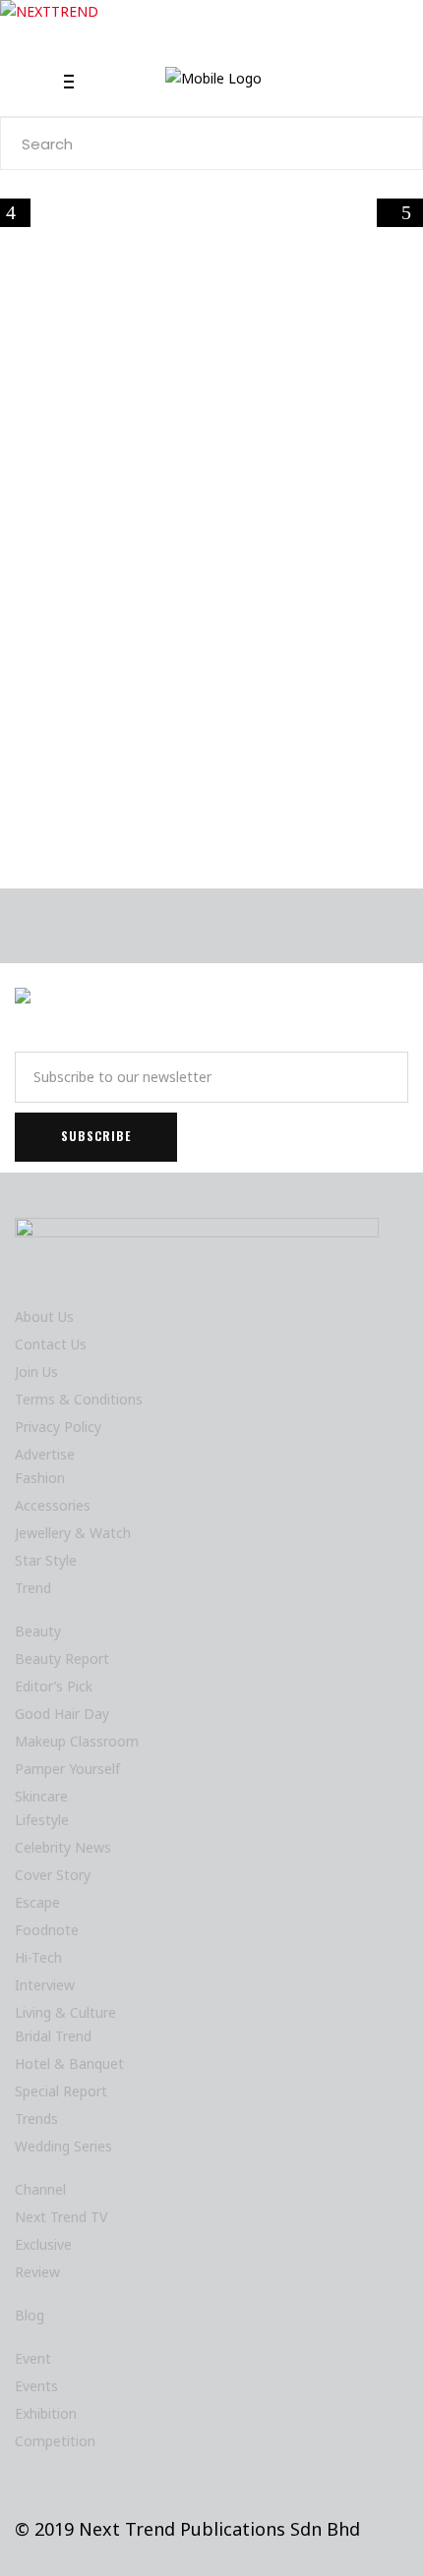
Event (33, 2358)
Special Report (61, 2091)
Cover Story (53, 1875)
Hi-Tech (38, 1957)
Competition (55, 2441)
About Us (44, 1317)
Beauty (38, 1631)
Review (37, 2272)
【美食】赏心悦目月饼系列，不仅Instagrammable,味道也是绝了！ (208, 597)
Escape (37, 1902)
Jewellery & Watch (73, 1533)
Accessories (53, 1505)
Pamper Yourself (67, 1769)
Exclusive (43, 2244)
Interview (45, 1985)
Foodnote (94, 509)
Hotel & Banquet (69, 2063)
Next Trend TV (61, 2217)
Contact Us (51, 1344)
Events (36, 2386)
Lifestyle (153, 509)
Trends (36, 2118)
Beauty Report (62, 1659)
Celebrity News (63, 1847)
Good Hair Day (62, 1714)
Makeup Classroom (77, 1741)
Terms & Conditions (79, 1399)
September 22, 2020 (117, 784)
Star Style (46, 1560)
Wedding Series (63, 2146)
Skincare (41, 1796)
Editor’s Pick (54, 1686)
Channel (40, 2189)
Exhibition (46, 2413)
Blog (30, 2315)
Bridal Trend (53, 2036)
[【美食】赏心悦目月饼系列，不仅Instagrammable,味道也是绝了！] (211, 392)
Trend (33, 1588)
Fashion (40, 1478)
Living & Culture (65, 2012)
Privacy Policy (58, 1427)
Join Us (36, 1372)
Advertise (45, 1454)
